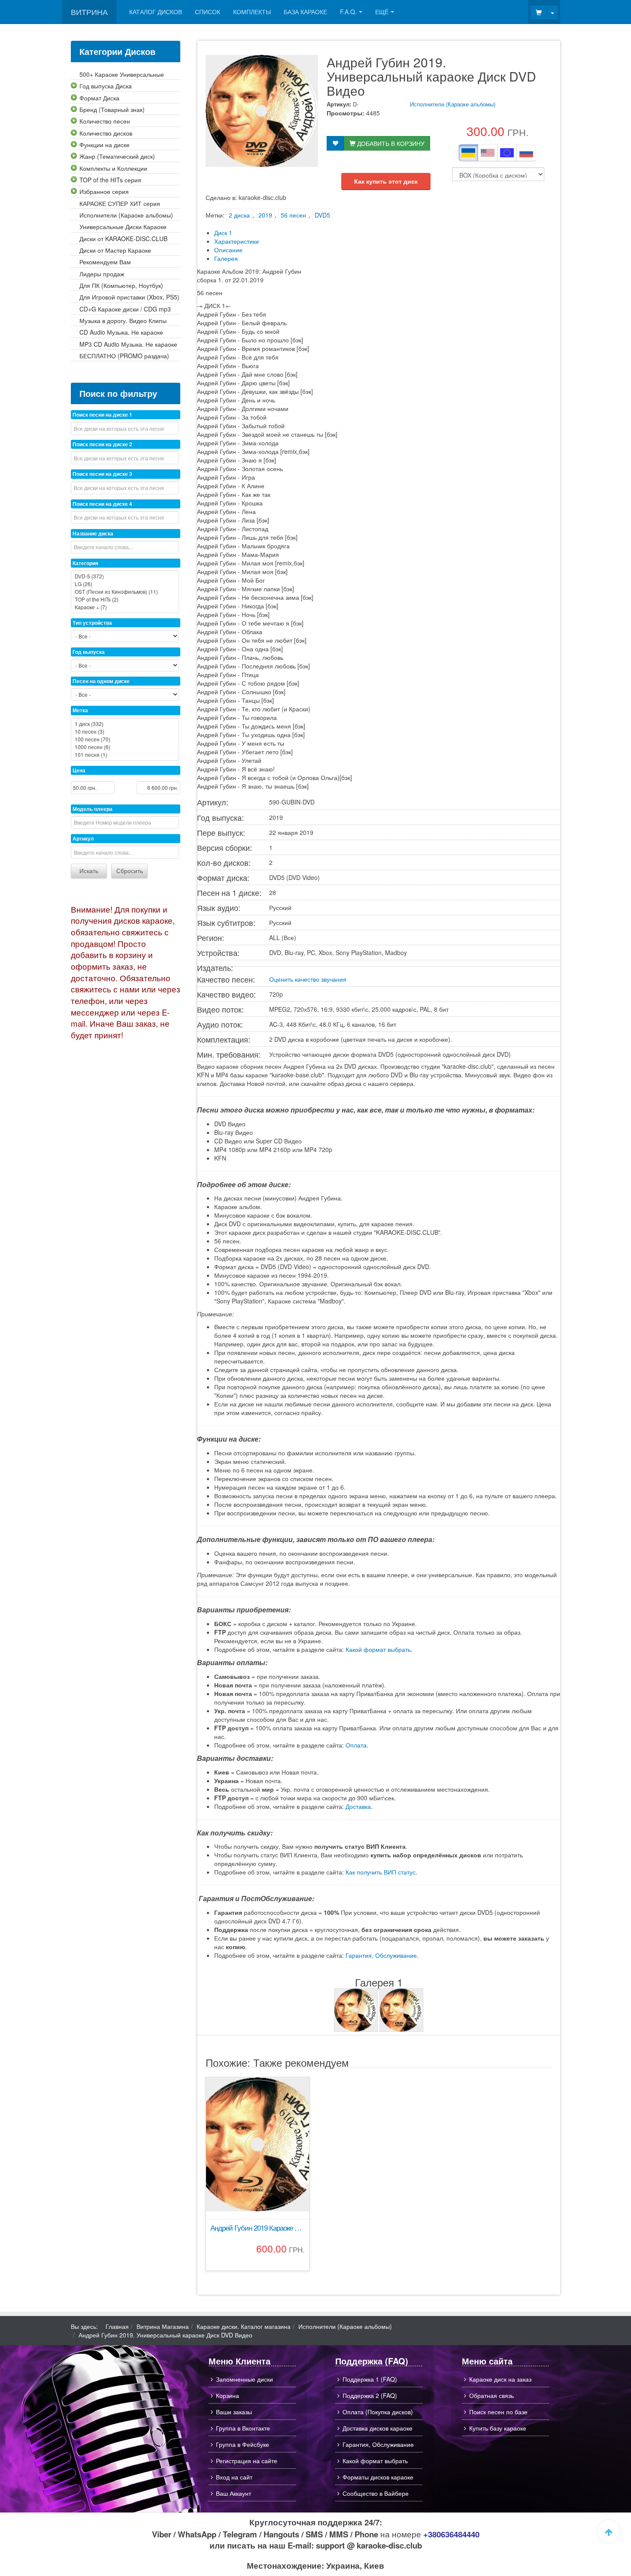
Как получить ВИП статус (381, 1872)
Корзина (228, 2395)
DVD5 (322, 215)
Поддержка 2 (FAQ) (370, 2395)
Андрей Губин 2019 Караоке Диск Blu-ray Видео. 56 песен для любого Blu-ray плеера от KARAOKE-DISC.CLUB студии (258, 2228)
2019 (265, 215)
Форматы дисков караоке (378, 2477)
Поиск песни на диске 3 (102, 474)
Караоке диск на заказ (500, 2379)
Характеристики (237, 241)
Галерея (226, 258)
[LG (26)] (125, 584)
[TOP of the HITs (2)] (125, 599)
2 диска (239, 215)
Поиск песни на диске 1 (102, 414)
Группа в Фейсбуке (243, 2444)
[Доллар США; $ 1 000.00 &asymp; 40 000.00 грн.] (488, 153)
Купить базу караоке (498, 2428)
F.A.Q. (348, 12)
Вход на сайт (234, 2477)
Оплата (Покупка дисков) (378, 2412)
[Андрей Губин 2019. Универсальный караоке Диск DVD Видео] (356, 2010)
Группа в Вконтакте (243, 2428)
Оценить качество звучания (308, 979)
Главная (117, 2326)
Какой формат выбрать (378, 1649)
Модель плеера (93, 809)
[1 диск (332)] (125, 724)
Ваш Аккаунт (234, 2493)
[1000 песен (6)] (125, 747)
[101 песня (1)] (125, 755)
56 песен (293, 215)
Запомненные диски (244, 2379)
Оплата (356, 1745)
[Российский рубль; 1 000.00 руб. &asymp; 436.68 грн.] (526, 153)
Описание (228, 250)
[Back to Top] (609, 2531)
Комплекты (252, 12)
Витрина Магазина (163, 2326)
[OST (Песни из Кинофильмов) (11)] (125, 592)
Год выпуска (89, 652)
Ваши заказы (234, 2412)
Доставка (358, 1806)
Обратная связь (491, 2395)
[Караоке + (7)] (125, 607)
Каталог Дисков (156, 12)
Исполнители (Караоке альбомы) (453, 104)
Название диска (93, 533)
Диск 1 (223, 233)
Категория (85, 563)
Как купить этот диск (386, 181)
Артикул (83, 838)
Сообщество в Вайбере (376, 2493)
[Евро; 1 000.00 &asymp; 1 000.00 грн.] (507, 153)
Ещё (382, 12)
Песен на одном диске (101, 681)
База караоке (305, 12)
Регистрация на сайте (247, 2461)
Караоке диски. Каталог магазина (244, 2326)
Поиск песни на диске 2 (102, 444)
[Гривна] (468, 153)
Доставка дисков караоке (378, 2428)
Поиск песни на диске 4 (102, 504)
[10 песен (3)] (125, 732)
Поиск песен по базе (498, 2412)
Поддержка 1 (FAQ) (370, 2379)
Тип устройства (92, 623)
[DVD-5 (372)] (125, 576)
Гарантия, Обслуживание (381, 1955)
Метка (80, 710)
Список (208, 12)
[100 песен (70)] (125, 739)
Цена (79, 770)
